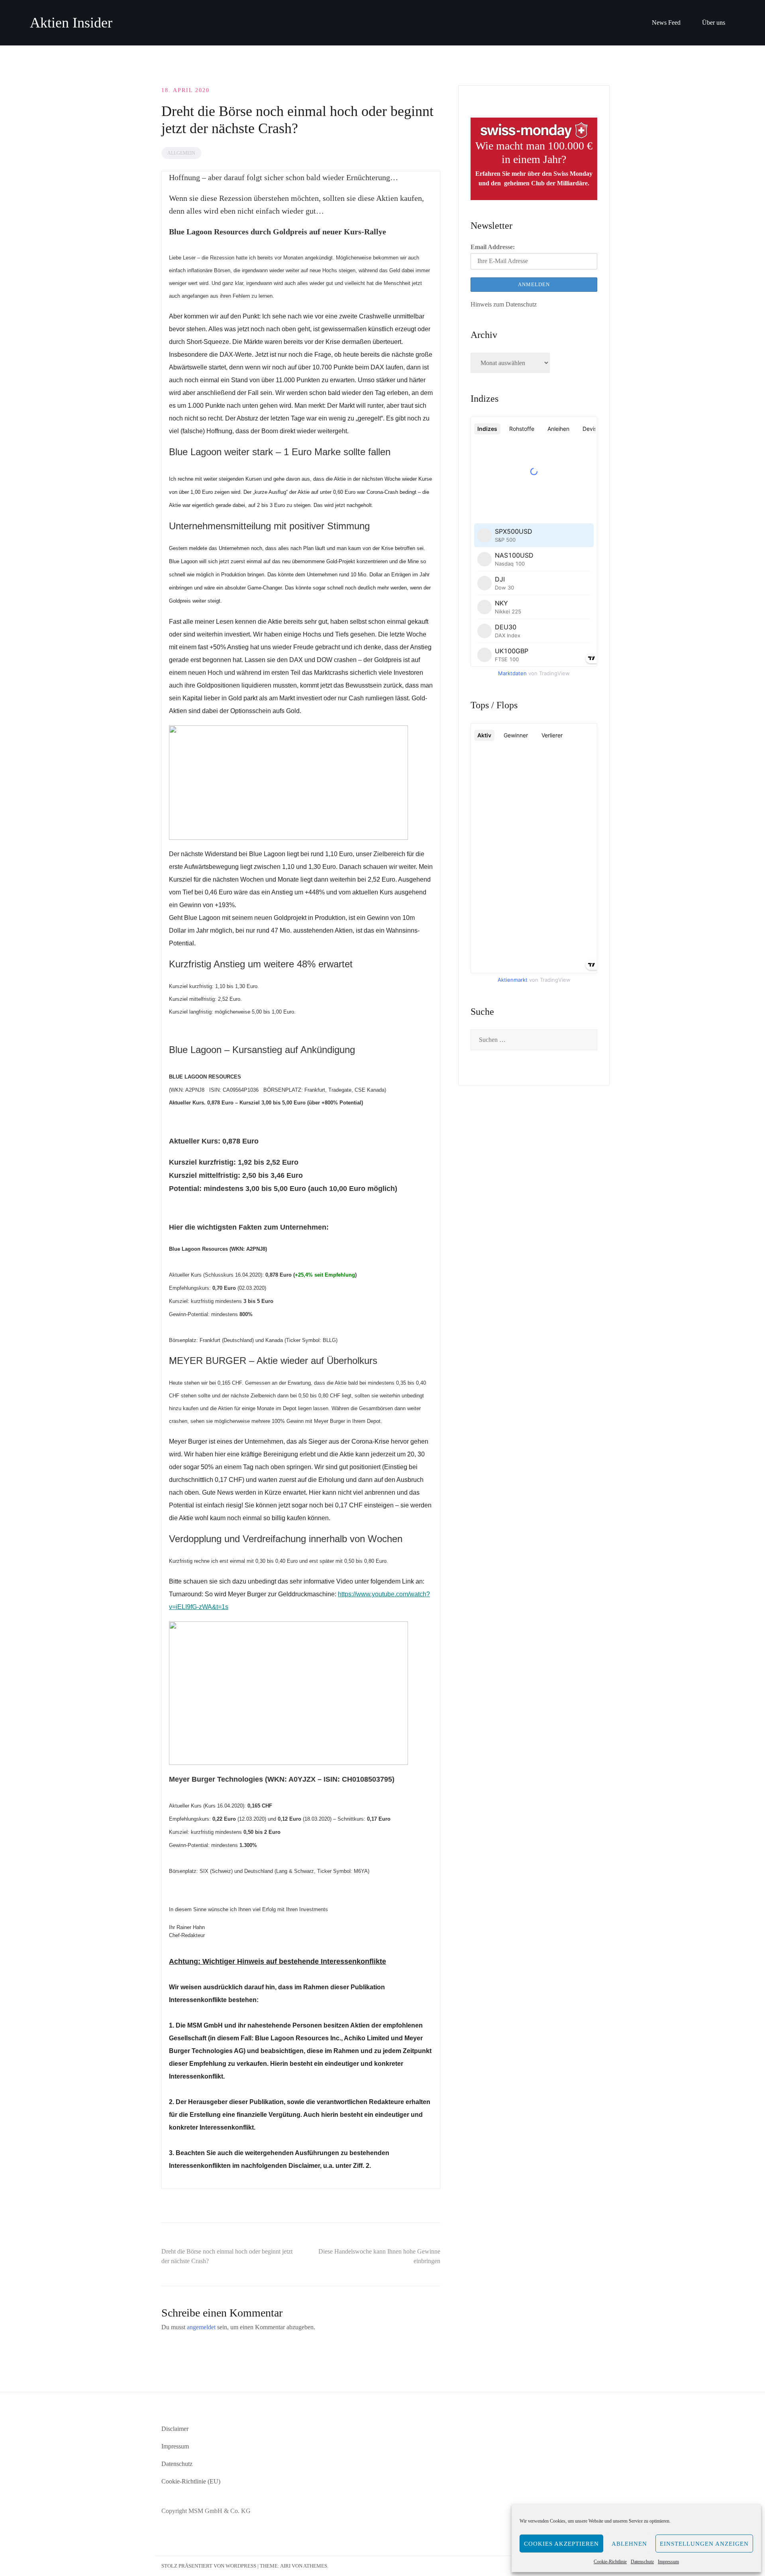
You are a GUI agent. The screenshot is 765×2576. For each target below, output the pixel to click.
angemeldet (201, 2327)
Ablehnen (629, 2544)
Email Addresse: (493, 247)
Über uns (714, 23)
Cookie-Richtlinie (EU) (191, 2481)
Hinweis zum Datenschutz (504, 304)
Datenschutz (642, 2562)
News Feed (666, 23)
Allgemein (181, 153)
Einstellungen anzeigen (704, 2544)
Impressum (668, 2562)
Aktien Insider (71, 23)
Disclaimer (175, 2429)
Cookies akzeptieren (561, 2544)
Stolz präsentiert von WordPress (209, 2566)
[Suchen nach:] (534, 1040)
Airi (285, 2566)
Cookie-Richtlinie (610, 2562)
